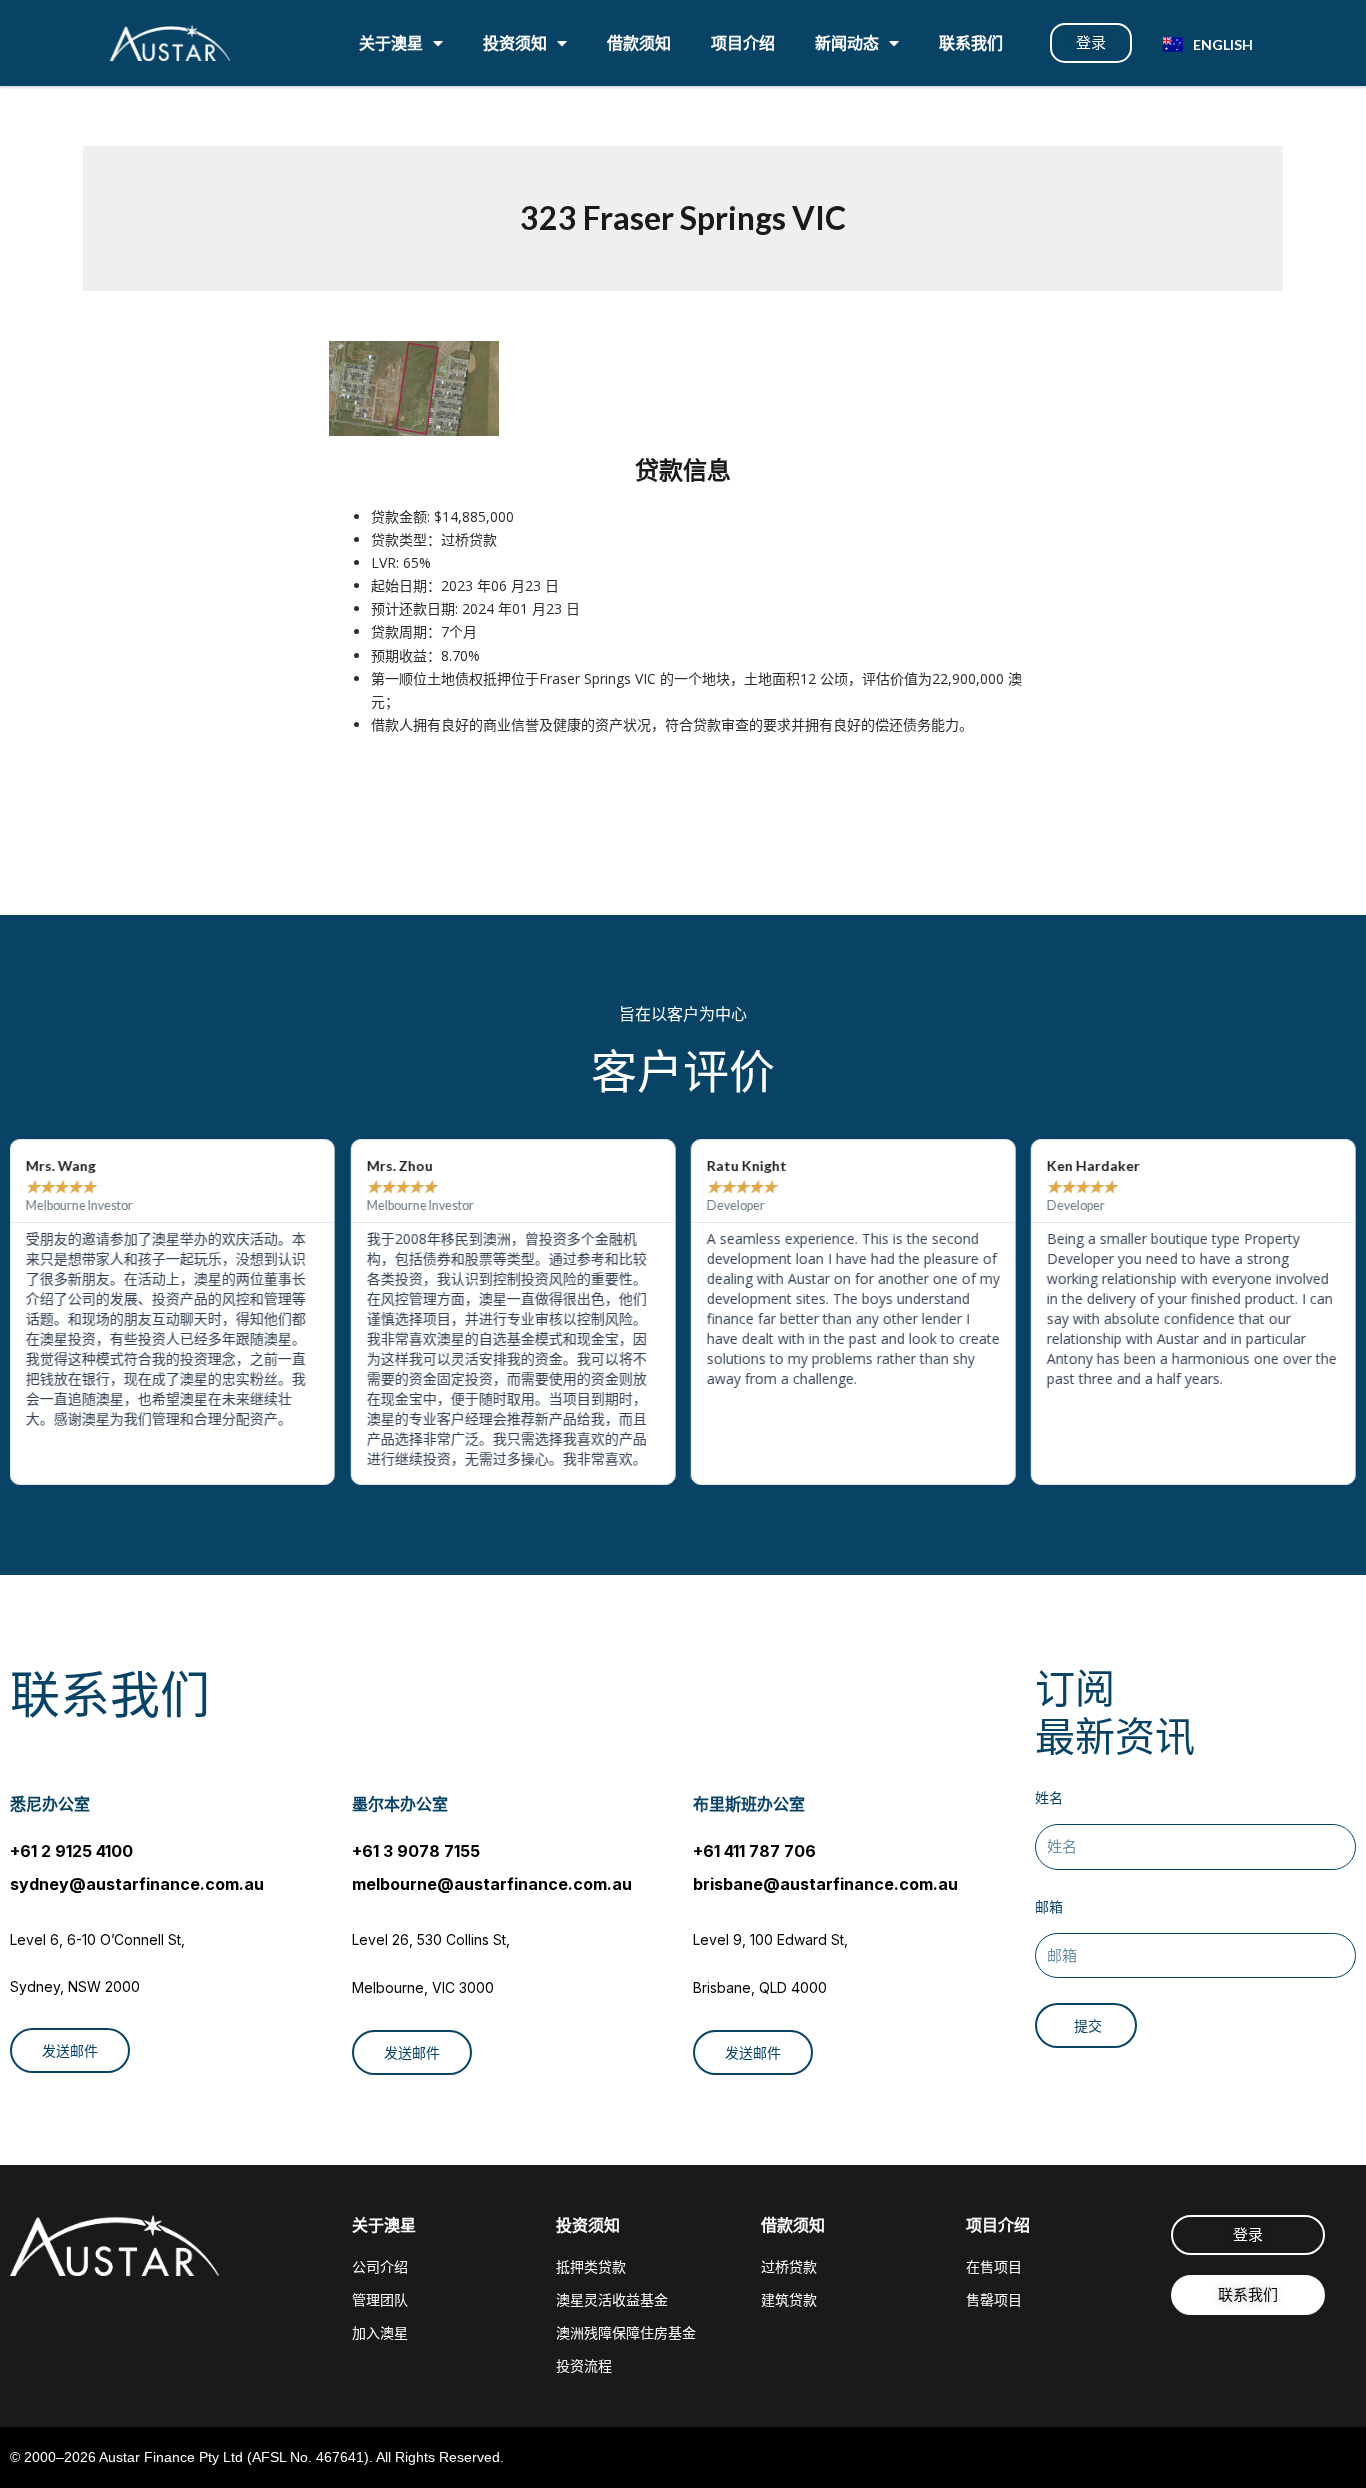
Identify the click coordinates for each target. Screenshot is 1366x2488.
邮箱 (1049, 1906)
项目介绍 (743, 42)
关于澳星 (391, 42)
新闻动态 (847, 42)
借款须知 (639, 42)
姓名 (1049, 1797)
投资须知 (515, 42)
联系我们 (971, 42)
